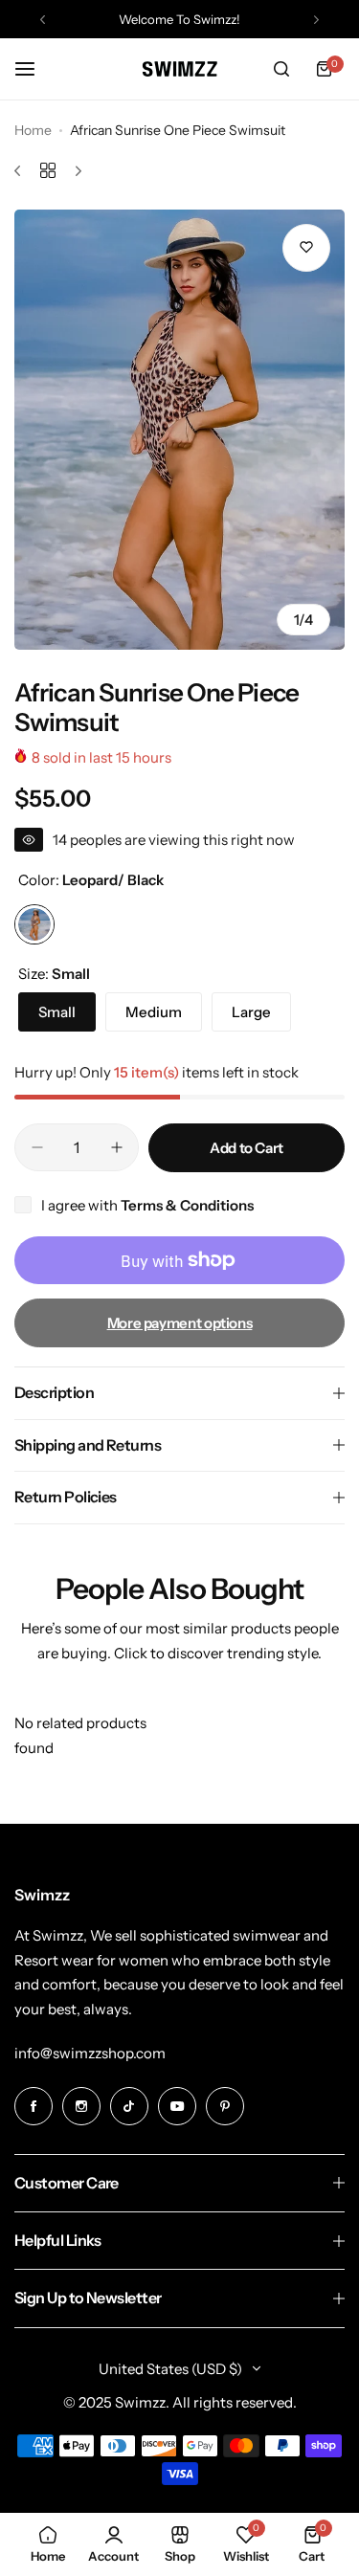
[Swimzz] (180, 68)
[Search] (281, 69)
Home (33, 130)
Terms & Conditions (187, 1205)
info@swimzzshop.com (90, 2053)
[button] (43, 20)
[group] (179, 430)
